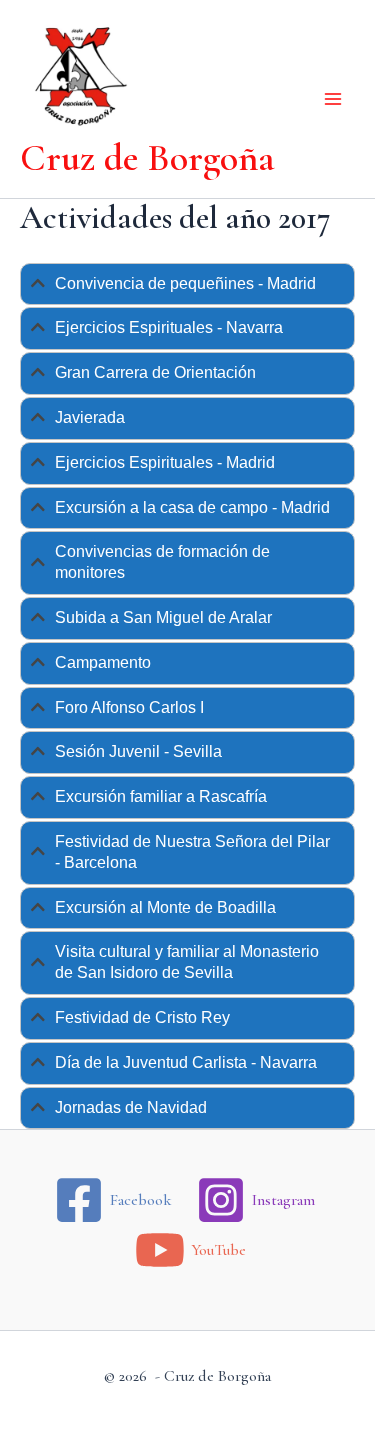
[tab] (187, 284)
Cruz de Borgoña (147, 158)
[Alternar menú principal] (333, 99)
